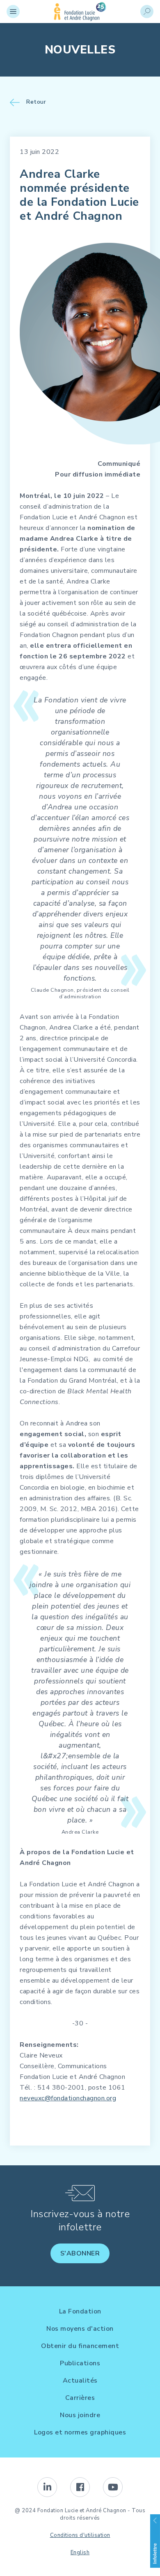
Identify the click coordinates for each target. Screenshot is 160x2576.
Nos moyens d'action (80, 2329)
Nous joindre (80, 2415)
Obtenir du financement (80, 2346)
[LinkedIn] (47, 2487)
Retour (36, 102)
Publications (80, 2363)
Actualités (80, 2381)
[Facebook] (80, 2487)
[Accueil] (80, 19)
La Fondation (80, 2311)
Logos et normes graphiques (80, 2432)
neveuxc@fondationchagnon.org (68, 2098)
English (80, 2553)
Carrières (80, 2398)
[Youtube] (113, 2487)
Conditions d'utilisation (80, 2535)
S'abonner (80, 2253)
